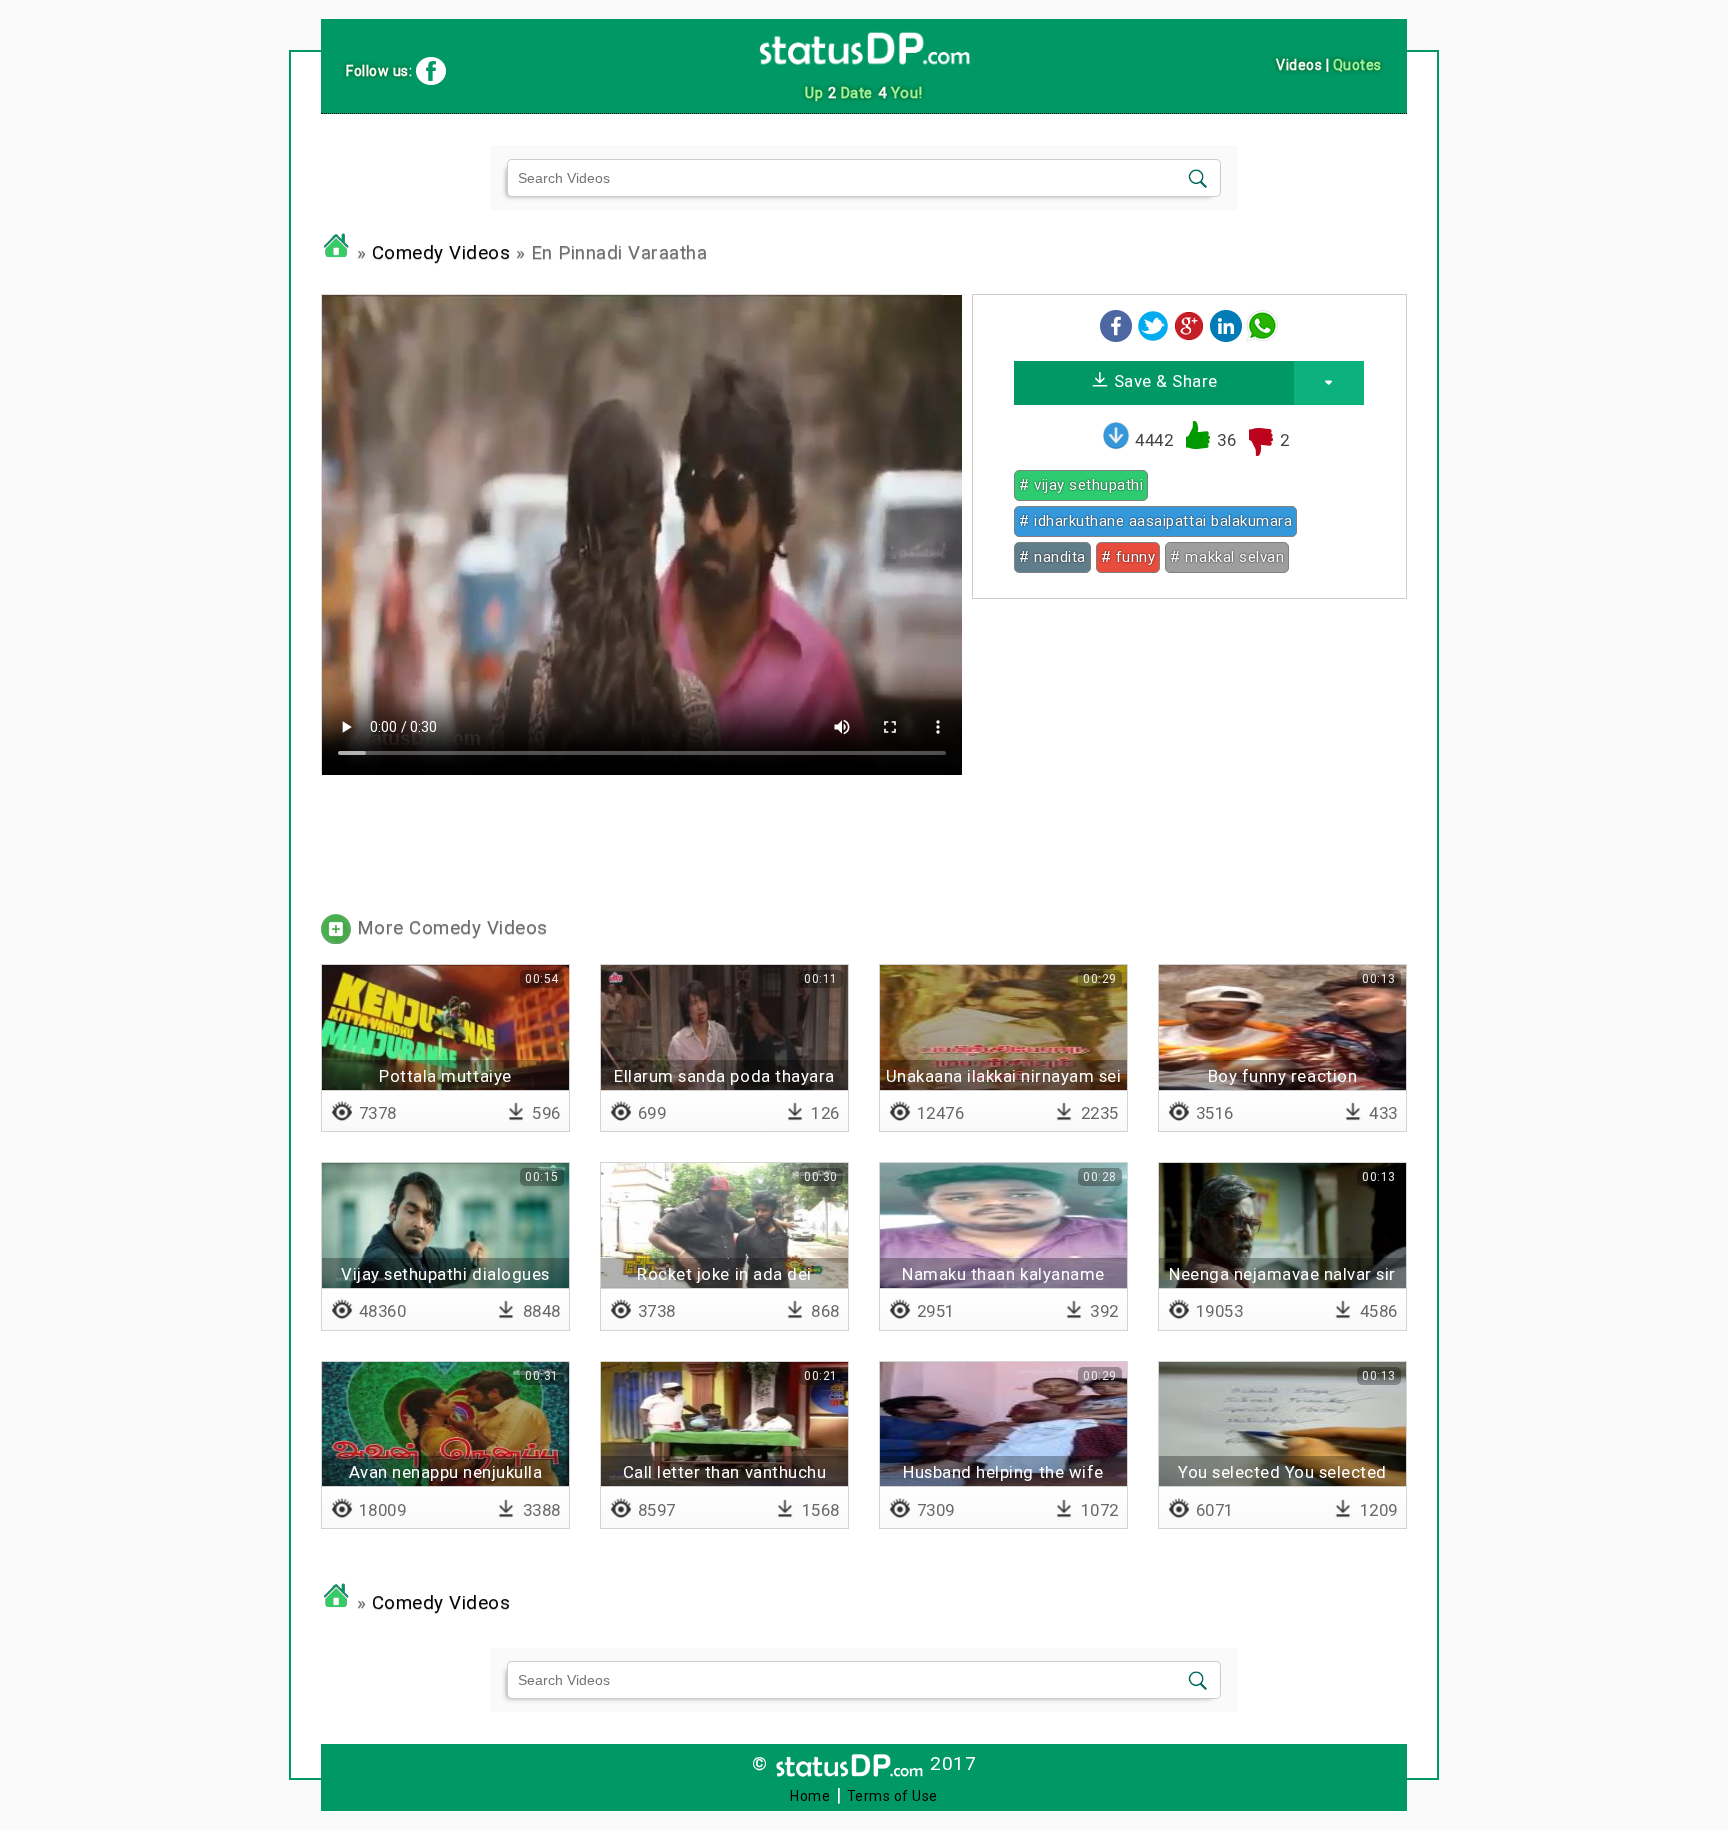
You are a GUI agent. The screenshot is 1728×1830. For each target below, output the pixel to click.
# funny (1128, 557)
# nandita (1052, 557)
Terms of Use (892, 1796)
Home (810, 1796)
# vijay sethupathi (1081, 485)
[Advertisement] (1189, 754)
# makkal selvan (1227, 557)
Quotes (1357, 65)
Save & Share (1163, 381)
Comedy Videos (441, 253)
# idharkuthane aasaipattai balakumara (1155, 521)
